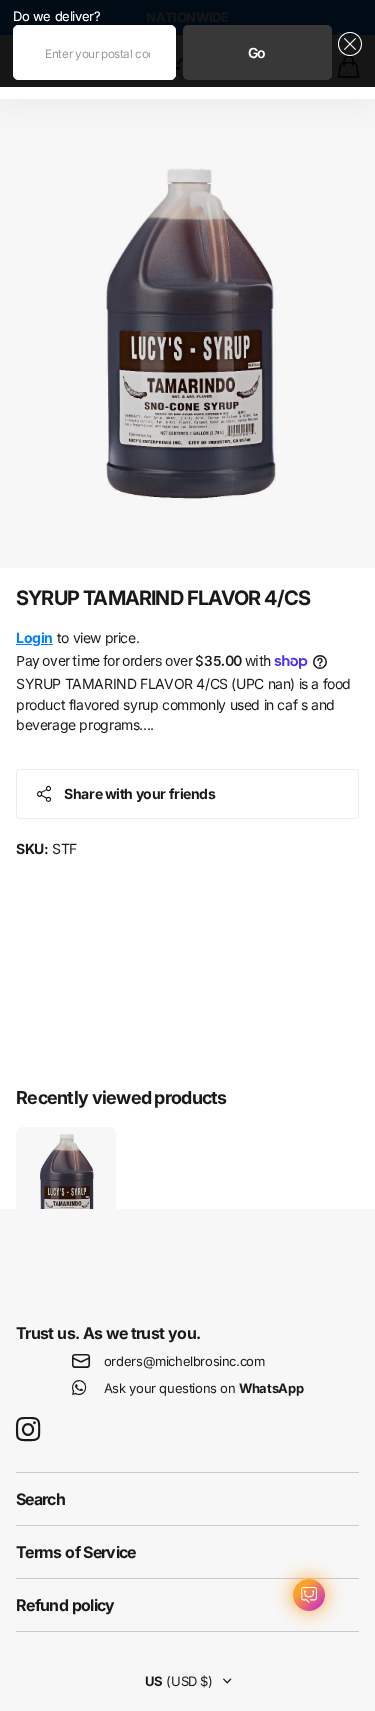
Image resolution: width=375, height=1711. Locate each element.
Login (34, 637)
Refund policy (65, 1605)
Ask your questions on (203, 1388)
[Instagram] (28, 1430)
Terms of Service (76, 1552)
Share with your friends (139, 793)
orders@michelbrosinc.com (184, 1361)
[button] (347, 52)
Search (40, 1499)
